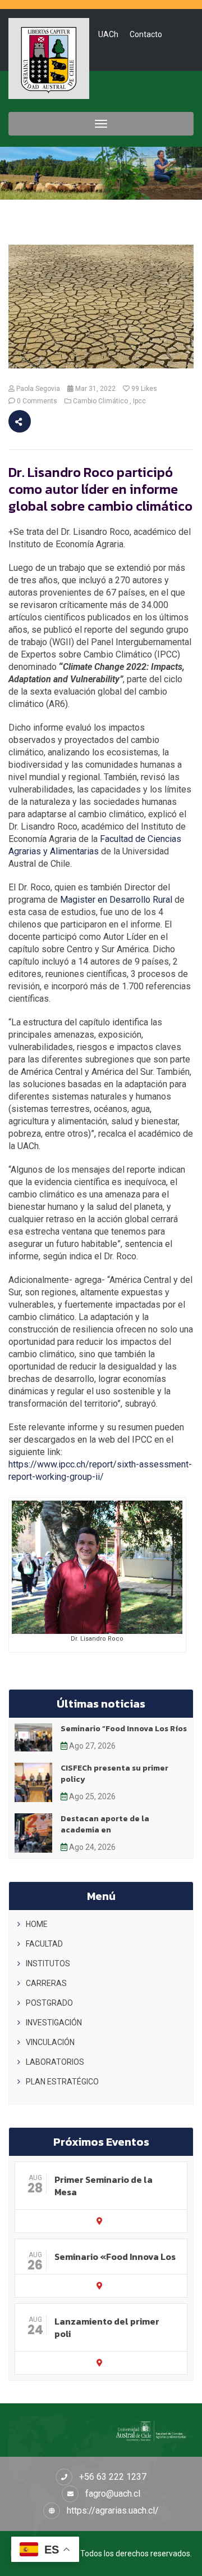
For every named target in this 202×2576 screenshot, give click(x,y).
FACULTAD (44, 1944)
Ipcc (139, 401)
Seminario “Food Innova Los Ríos (124, 1729)
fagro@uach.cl (113, 2494)
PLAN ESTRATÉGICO (62, 2082)
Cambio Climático (100, 401)
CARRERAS (46, 1983)
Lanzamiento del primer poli (107, 2327)
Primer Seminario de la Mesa (104, 2186)
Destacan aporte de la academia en (105, 1824)
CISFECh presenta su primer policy (114, 1774)
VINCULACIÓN (50, 2042)
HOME (37, 1924)
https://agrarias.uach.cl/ (113, 2510)
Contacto (146, 34)
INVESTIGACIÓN (54, 2023)
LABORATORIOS (55, 2062)
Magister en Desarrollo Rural (115, 900)
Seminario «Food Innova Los (115, 2257)
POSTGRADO (49, 2003)
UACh (108, 34)
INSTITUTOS (48, 1963)
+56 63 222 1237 (113, 2477)
